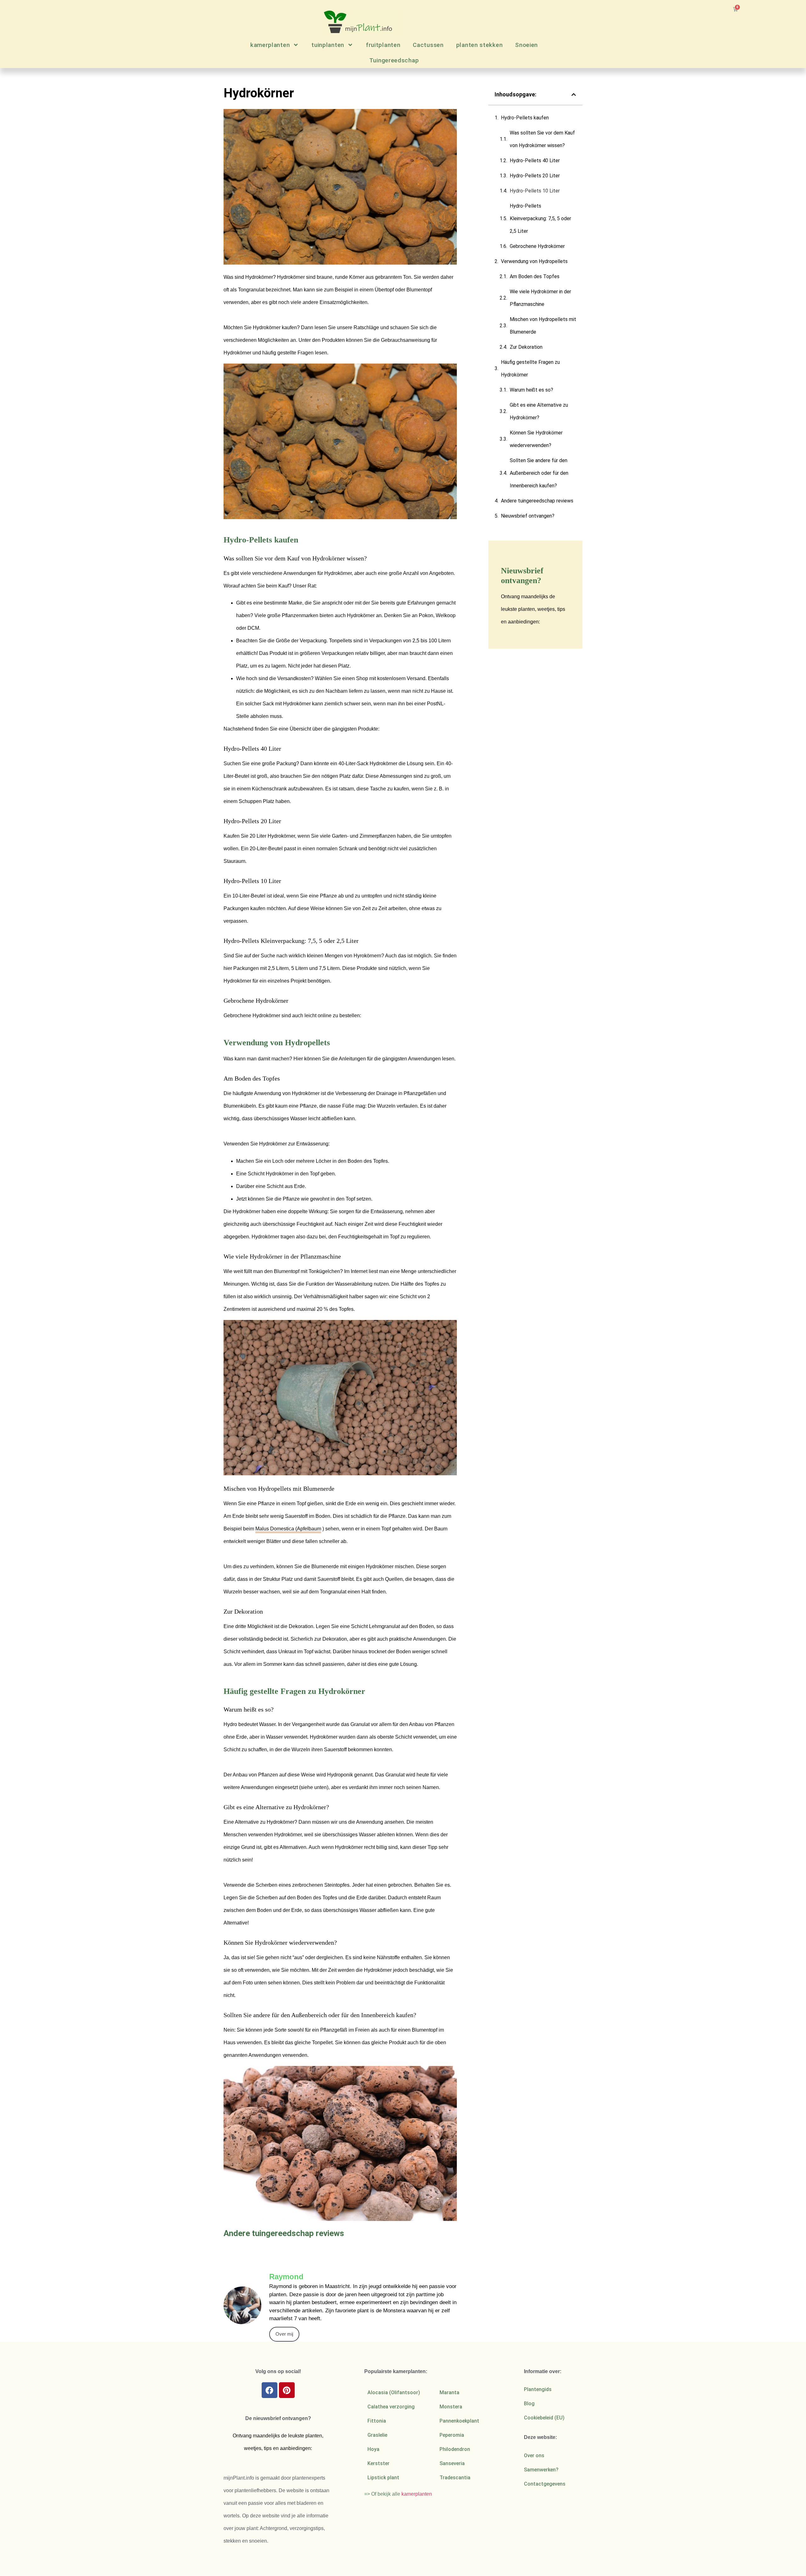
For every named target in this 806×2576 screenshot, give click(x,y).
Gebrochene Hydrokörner (537, 246)
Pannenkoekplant (459, 2421)
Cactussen (428, 45)
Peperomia (452, 2435)
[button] (574, 95)
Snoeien (526, 45)
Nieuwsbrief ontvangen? (528, 516)
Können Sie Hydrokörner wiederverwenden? (536, 439)
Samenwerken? (541, 2470)
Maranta (449, 2392)
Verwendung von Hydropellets (534, 261)
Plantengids (538, 2389)
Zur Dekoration (526, 347)
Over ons (534, 2456)
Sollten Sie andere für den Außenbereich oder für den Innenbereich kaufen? (539, 473)
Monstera (451, 2407)
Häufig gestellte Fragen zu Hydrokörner (530, 368)
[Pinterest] (287, 2390)
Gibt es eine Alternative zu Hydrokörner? (539, 411)
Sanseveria (452, 2463)
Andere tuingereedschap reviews (537, 501)
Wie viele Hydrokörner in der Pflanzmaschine (540, 298)
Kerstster (378, 2463)
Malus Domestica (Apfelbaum (288, 1529)
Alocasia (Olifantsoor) (394, 2392)
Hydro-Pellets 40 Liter (535, 161)
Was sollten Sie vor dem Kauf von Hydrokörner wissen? (542, 139)
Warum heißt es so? (531, 390)
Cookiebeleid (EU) (544, 2418)
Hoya (373, 2449)
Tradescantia (455, 2478)
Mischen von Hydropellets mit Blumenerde (543, 326)
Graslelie (377, 2435)
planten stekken (480, 45)
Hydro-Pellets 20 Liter (535, 176)
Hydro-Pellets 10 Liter (535, 191)
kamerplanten (270, 45)
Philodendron (455, 2449)
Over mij (284, 2334)
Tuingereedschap (394, 60)
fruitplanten (383, 45)
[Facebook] (270, 2390)
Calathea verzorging (391, 2407)
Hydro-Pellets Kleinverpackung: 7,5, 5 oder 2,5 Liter (540, 218)
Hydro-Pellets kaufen (525, 118)
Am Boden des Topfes (535, 276)
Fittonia (377, 2421)
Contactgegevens (545, 2484)
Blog (529, 2404)
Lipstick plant (383, 2478)
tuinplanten (328, 45)
